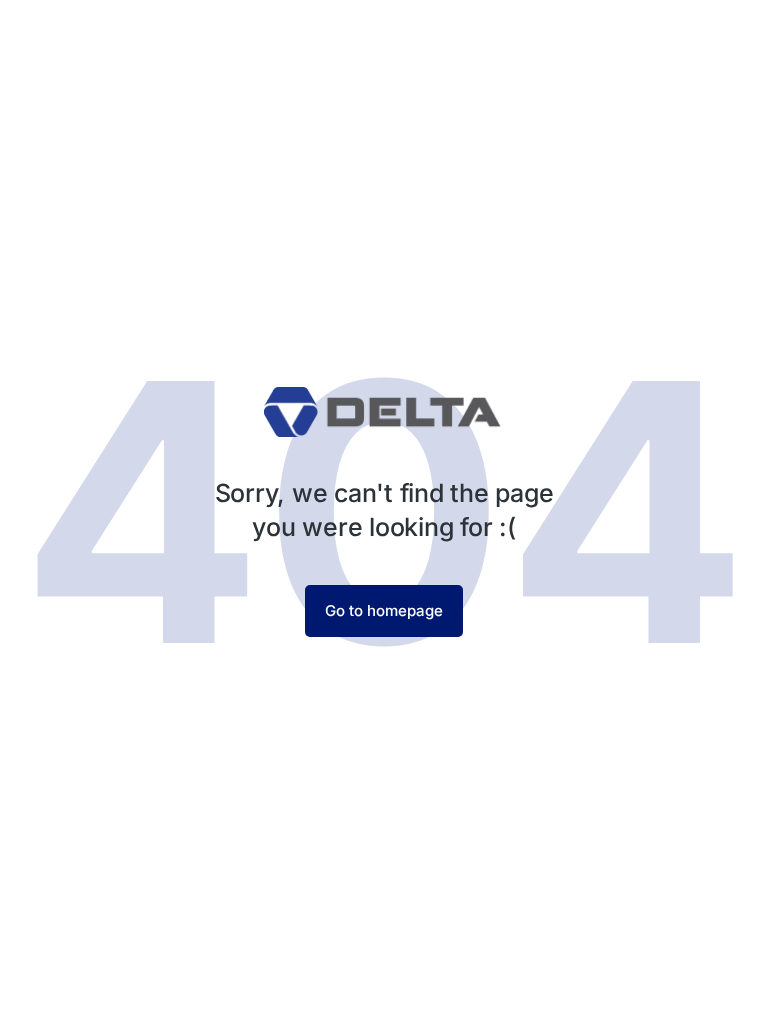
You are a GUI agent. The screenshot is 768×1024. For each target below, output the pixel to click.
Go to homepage (384, 610)
